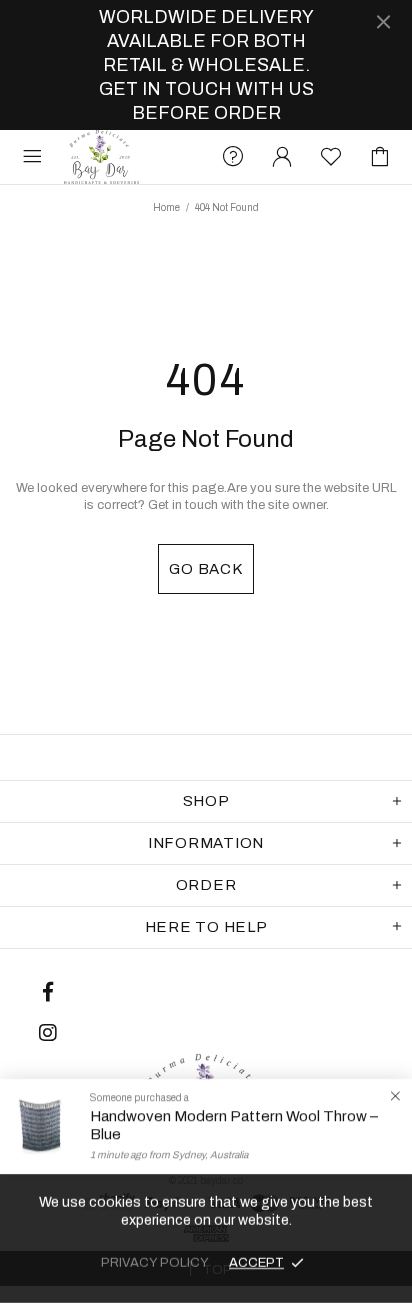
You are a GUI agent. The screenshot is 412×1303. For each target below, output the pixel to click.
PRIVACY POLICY (155, 1263)
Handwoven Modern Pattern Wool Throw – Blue (234, 1125)
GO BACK (205, 569)
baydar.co (101, 157)
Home (166, 207)
